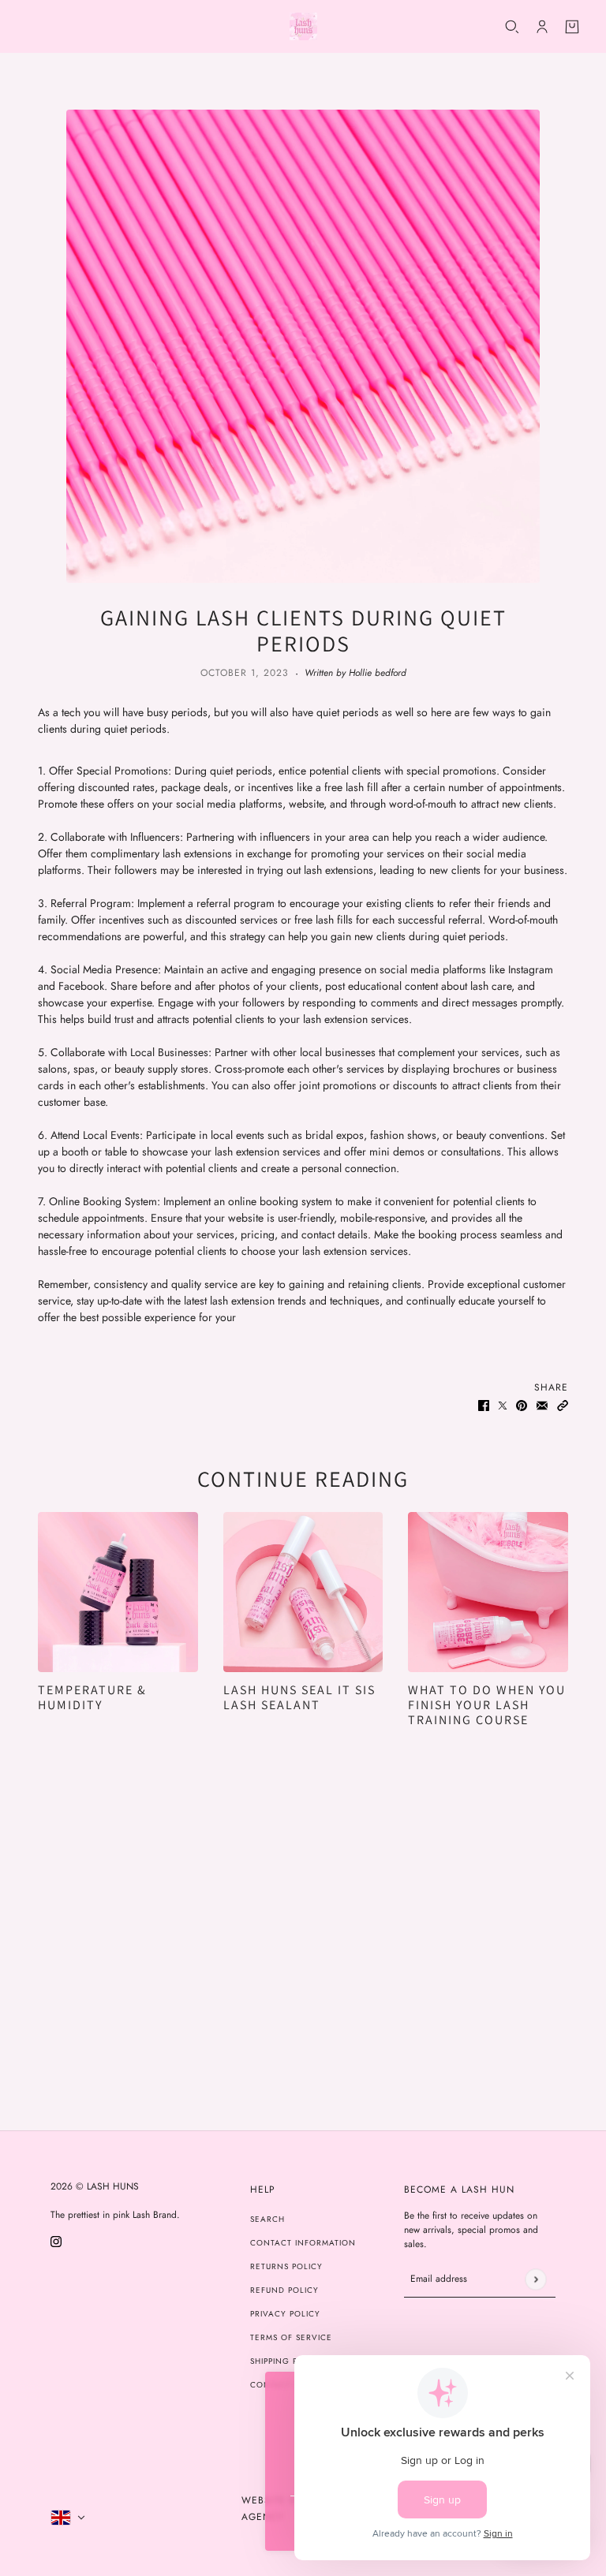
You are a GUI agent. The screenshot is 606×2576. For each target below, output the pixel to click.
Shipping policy (287, 2361)
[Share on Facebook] (484, 1404)
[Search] (512, 27)
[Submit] (535, 2279)
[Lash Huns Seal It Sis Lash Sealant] (303, 1592)
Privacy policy (285, 2314)
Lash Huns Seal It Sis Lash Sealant (299, 1697)
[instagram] (56, 2240)
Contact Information (303, 2243)
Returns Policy (286, 2266)
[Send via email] (542, 1404)
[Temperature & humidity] (118, 1592)
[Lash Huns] (303, 26)
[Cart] (572, 27)
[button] (563, 1404)
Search (267, 2219)
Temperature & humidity (92, 1697)
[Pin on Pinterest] (522, 1404)
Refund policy (284, 2290)
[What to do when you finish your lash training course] (488, 1592)
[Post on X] (503, 1404)
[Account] (542, 27)
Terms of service (291, 2337)
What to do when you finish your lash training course (487, 1705)
